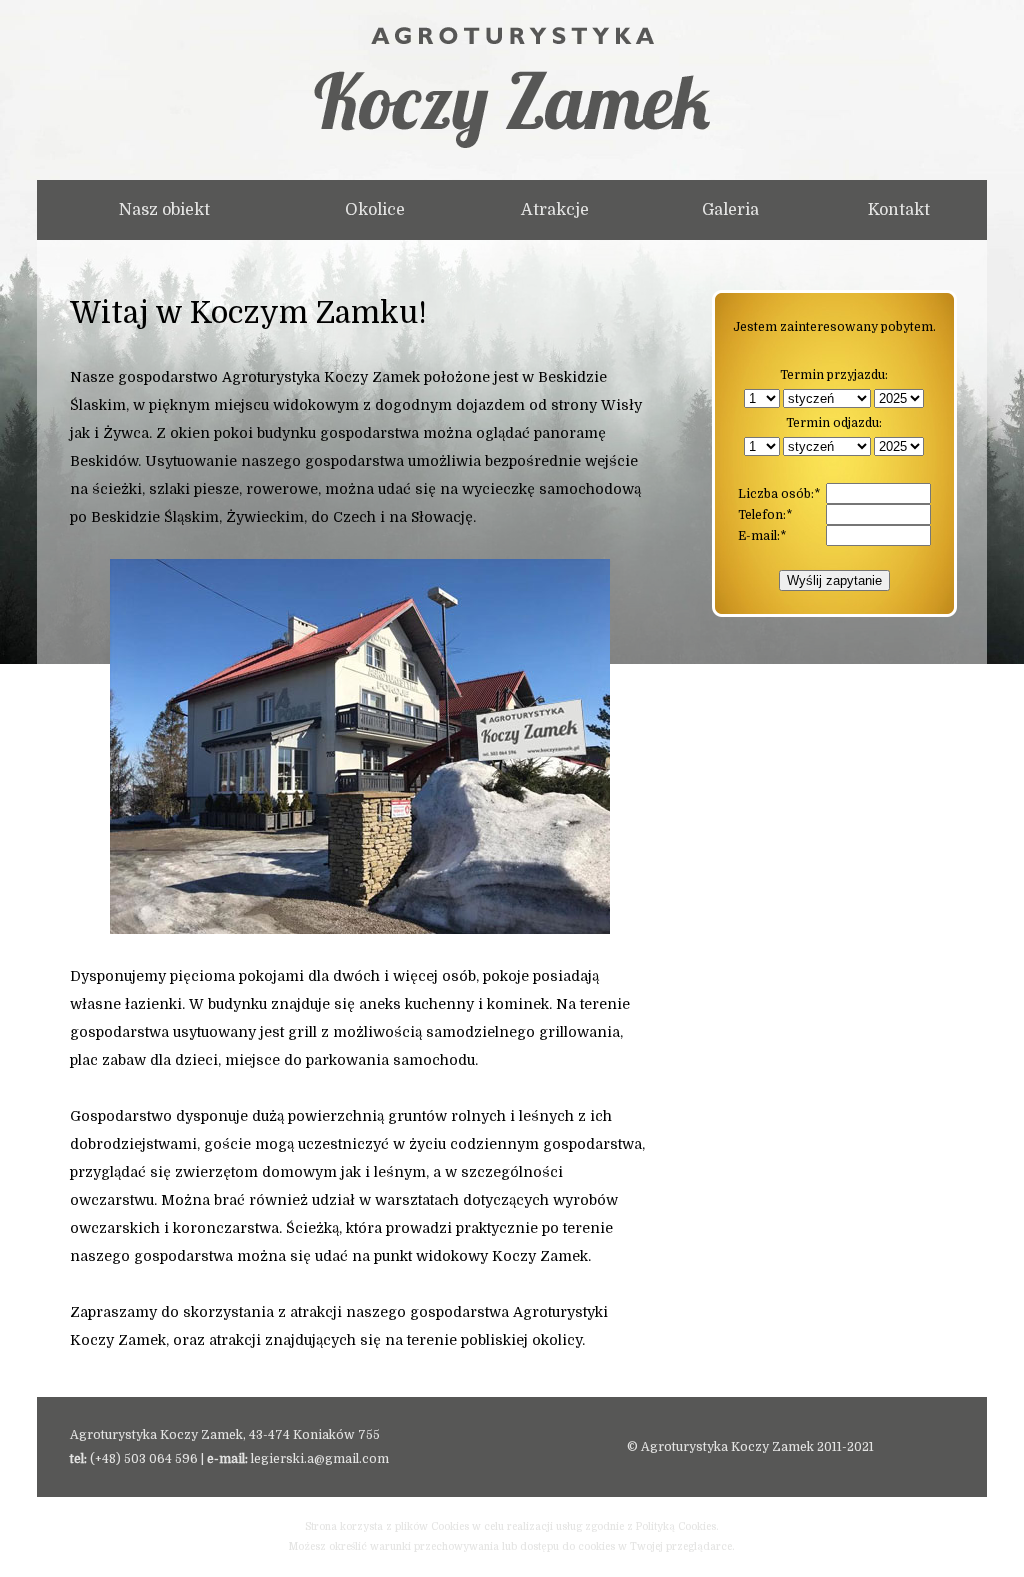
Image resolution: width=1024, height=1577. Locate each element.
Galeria (730, 210)
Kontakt (899, 210)
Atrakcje (555, 210)
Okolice (375, 210)
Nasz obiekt (164, 210)
